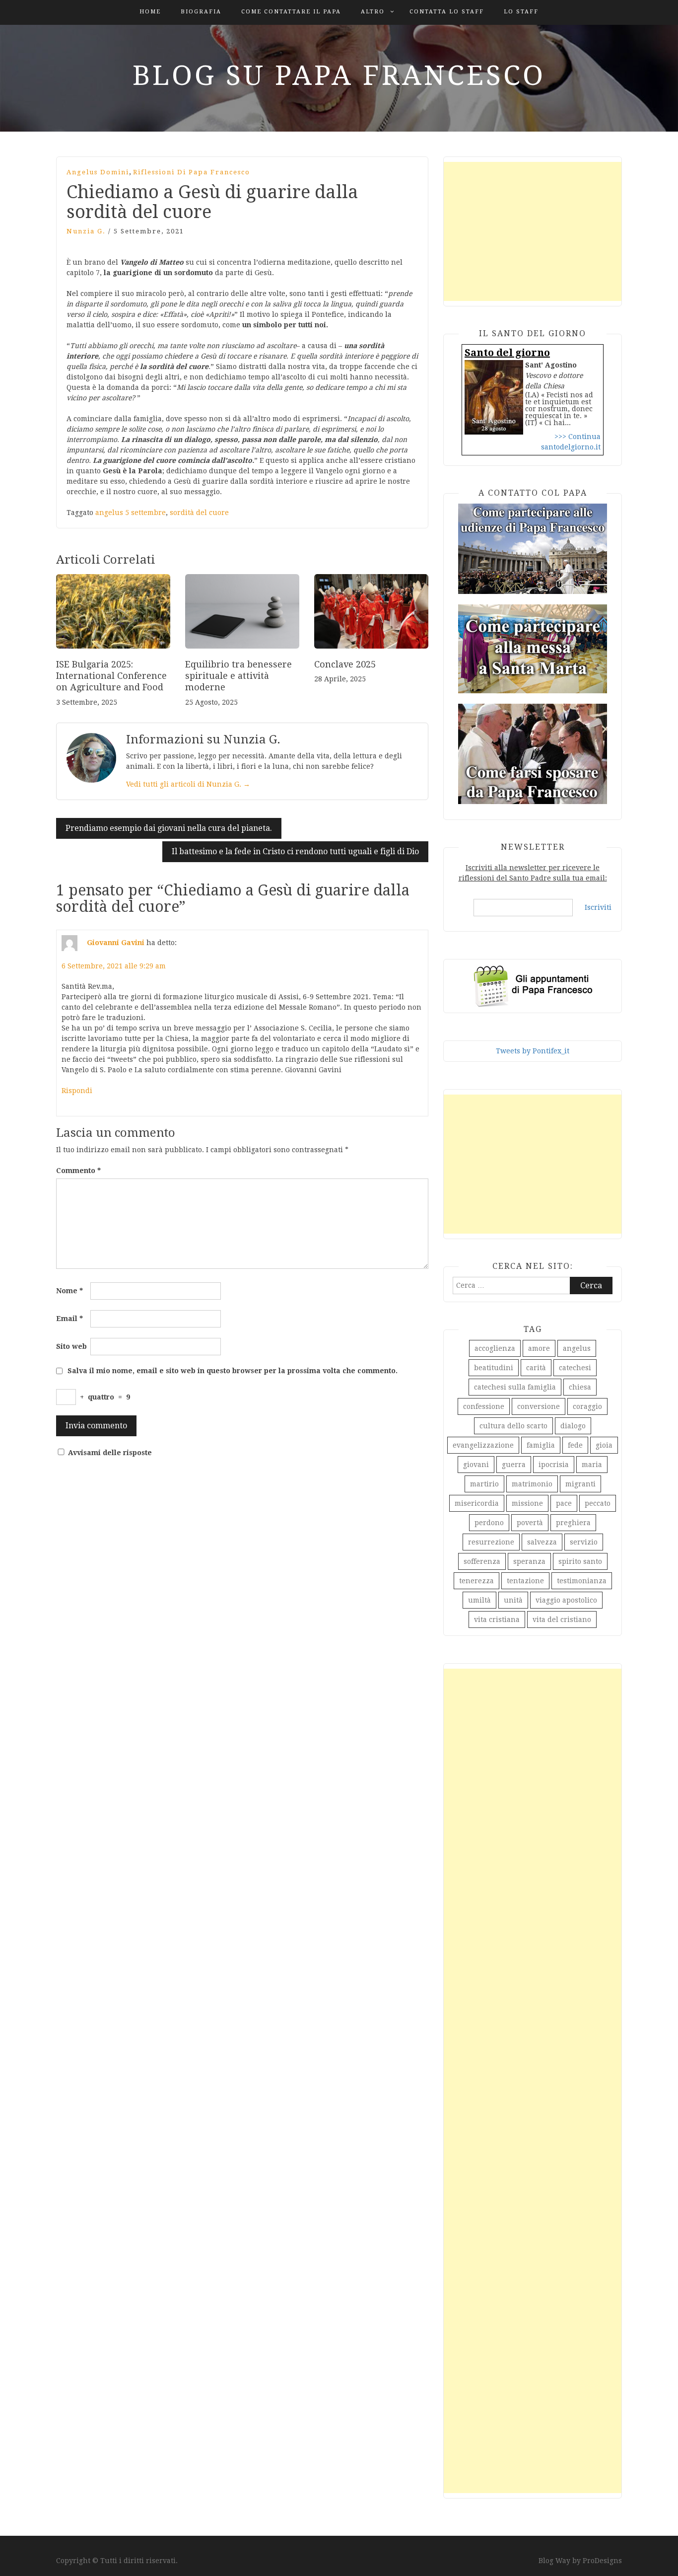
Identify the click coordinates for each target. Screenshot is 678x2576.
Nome (69, 1291)
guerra (514, 1465)
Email (69, 1319)
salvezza (542, 1542)
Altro (373, 12)
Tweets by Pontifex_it (533, 1051)
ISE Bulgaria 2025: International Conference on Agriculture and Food (111, 676)
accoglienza (495, 1348)
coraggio (587, 1406)
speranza (529, 1561)
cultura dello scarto (513, 1426)
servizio (584, 1542)
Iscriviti (598, 907)
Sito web (71, 1346)
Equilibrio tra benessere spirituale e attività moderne (238, 676)
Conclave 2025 (345, 664)
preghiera (573, 1523)
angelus (577, 1348)
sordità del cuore (199, 513)
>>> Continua (577, 437)
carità (536, 1368)
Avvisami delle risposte (110, 1453)
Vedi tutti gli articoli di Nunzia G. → (188, 784)
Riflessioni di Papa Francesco (192, 172)
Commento (78, 1171)
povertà (530, 1523)
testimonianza (582, 1581)
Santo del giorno (507, 353)
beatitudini (494, 1368)
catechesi (575, 1368)
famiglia (541, 1445)
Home (150, 12)
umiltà (479, 1600)
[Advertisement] (533, 231)
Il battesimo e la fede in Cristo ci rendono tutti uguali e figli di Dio (295, 851)
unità (513, 1600)
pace (564, 1503)
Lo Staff (521, 12)
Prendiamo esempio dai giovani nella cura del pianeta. (169, 828)
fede (575, 1445)
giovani (476, 1465)
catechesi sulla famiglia (515, 1387)
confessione (484, 1406)
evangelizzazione (483, 1445)
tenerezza (476, 1581)
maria (592, 1465)
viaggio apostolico (566, 1600)
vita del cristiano (562, 1619)
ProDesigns (602, 2561)
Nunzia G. (86, 231)
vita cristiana (497, 1619)
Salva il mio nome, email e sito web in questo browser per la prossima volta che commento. (233, 1371)
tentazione (525, 1581)
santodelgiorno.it (571, 447)
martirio (484, 1484)
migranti (580, 1484)
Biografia (201, 12)
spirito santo (580, 1561)
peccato (598, 1503)
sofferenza (482, 1561)
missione (527, 1503)
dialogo (573, 1426)
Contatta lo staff (447, 12)
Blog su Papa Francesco (339, 75)
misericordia (477, 1503)
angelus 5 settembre (131, 513)
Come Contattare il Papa (291, 12)
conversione (539, 1406)
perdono (489, 1523)
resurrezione (491, 1542)
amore (539, 1348)
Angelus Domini (98, 172)
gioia (604, 1445)
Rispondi (77, 1091)
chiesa (580, 1387)
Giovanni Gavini (116, 943)
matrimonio (532, 1484)
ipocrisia (554, 1465)
